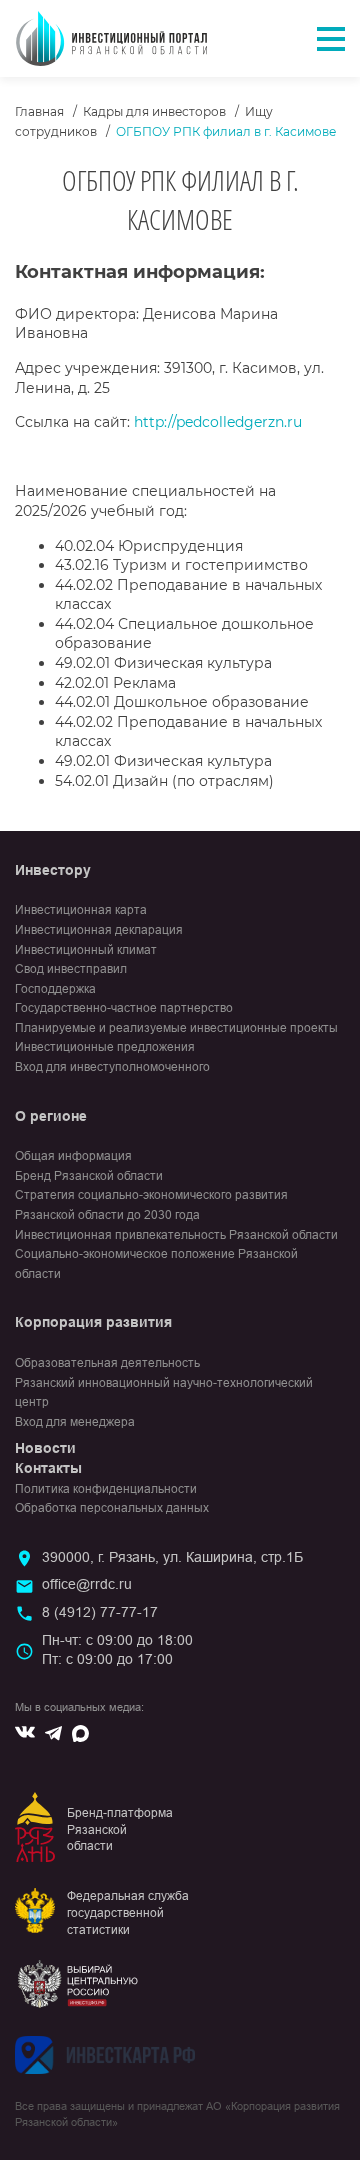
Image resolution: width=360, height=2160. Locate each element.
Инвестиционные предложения (105, 1047)
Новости (45, 1448)
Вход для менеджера (75, 1422)
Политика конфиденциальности (106, 1489)
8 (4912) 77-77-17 (100, 1612)
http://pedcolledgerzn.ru (218, 422)
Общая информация (73, 1156)
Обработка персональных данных (112, 1508)
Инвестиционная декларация (99, 930)
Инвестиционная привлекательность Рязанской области (176, 1235)
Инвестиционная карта (81, 910)
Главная (39, 111)
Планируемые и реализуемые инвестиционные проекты (176, 1028)
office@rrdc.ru (87, 1584)
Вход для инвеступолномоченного (112, 1067)
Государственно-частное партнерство (124, 1008)
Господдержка (55, 989)
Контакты (48, 1468)
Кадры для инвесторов (154, 111)
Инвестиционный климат (86, 950)
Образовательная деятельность (107, 1363)
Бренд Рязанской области (89, 1176)
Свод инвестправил (71, 969)
